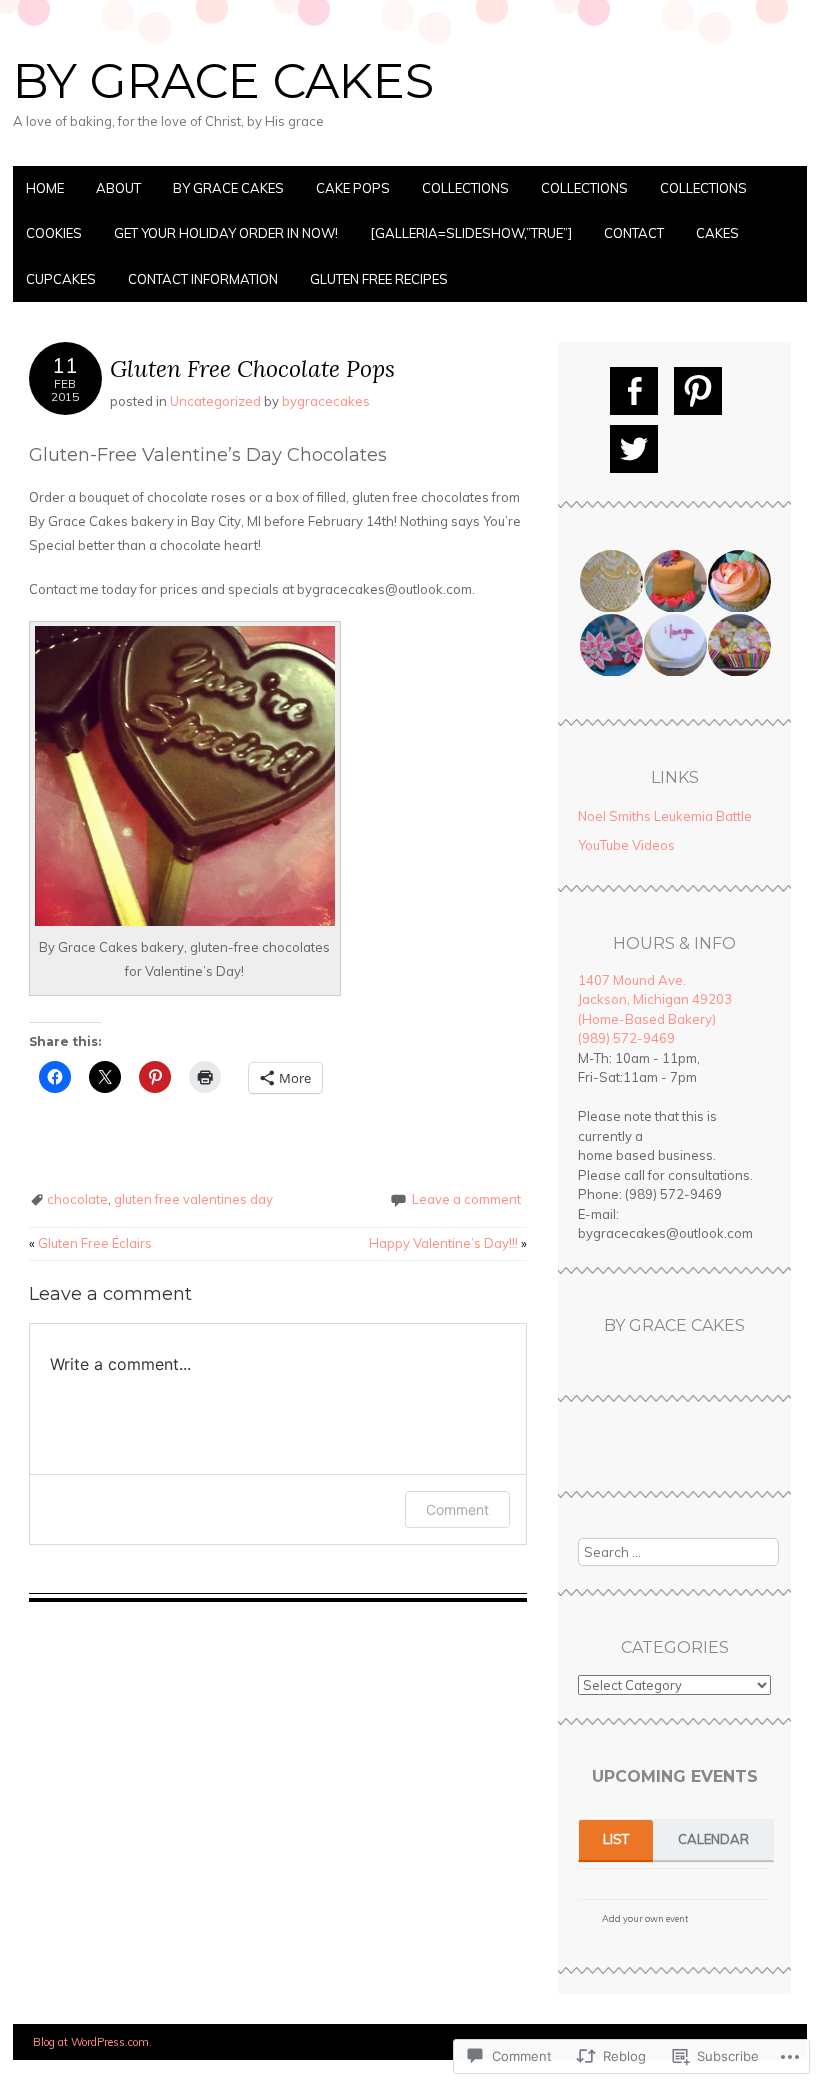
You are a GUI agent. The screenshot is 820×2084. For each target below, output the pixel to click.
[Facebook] (634, 391)
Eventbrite (731, 1922)
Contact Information (203, 279)
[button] (610, 581)
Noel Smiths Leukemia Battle (665, 816)
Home (45, 188)
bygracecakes (326, 401)
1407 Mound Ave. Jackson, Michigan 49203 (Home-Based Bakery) (655, 999)
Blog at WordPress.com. (92, 2042)
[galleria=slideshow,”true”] (471, 233)
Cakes (717, 233)
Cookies (54, 233)
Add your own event (636, 1918)
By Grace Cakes (223, 81)
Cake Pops (353, 188)
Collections (465, 188)
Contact (634, 233)
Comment (457, 1509)
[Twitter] (634, 449)
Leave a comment (466, 1199)
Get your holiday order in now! (226, 233)
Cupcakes (61, 279)
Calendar (713, 1839)
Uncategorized (215, 401)
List (616, 1839)
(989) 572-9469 (626, 1038)
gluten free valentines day (193, 1199)
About (118, 188)
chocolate (77, 1199)
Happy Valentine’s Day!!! (448, 1243)
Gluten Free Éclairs (90, 1243)
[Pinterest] (698, 391)
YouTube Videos (626, 845)
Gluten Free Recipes (379, 279)
